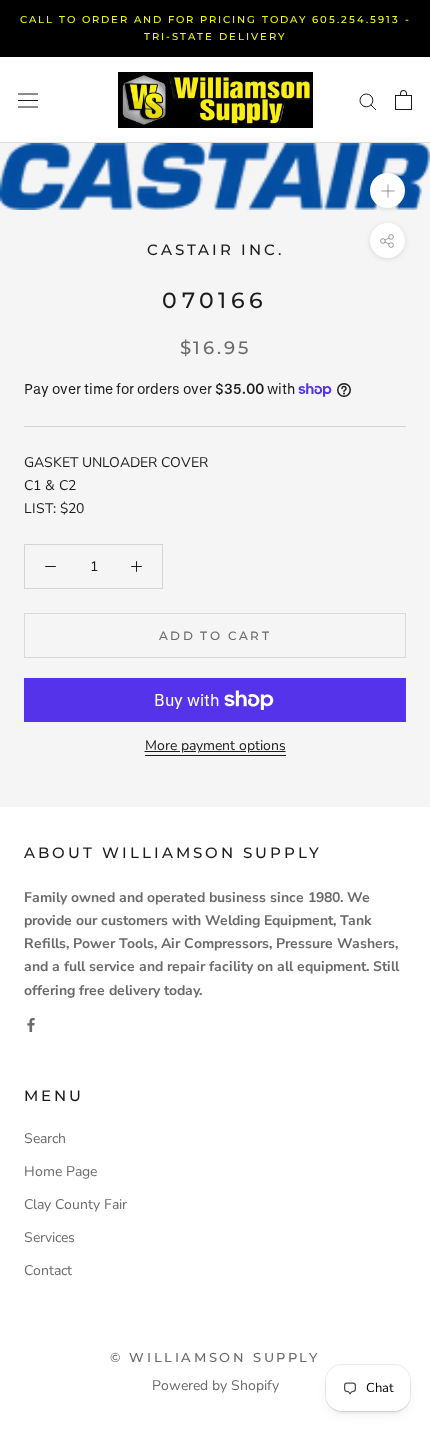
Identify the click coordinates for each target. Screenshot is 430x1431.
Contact (48, 1270)
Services (49, 1237)
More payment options (215, 745)
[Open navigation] (28, 100)
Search (45, 1138)
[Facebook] (31, 1024)
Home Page (60, 1171)
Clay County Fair (75, 1204)
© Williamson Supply (214, 1357)
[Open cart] (403, 100)
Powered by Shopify (215, 1385)
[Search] (368, 100)
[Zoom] (387, 190)
